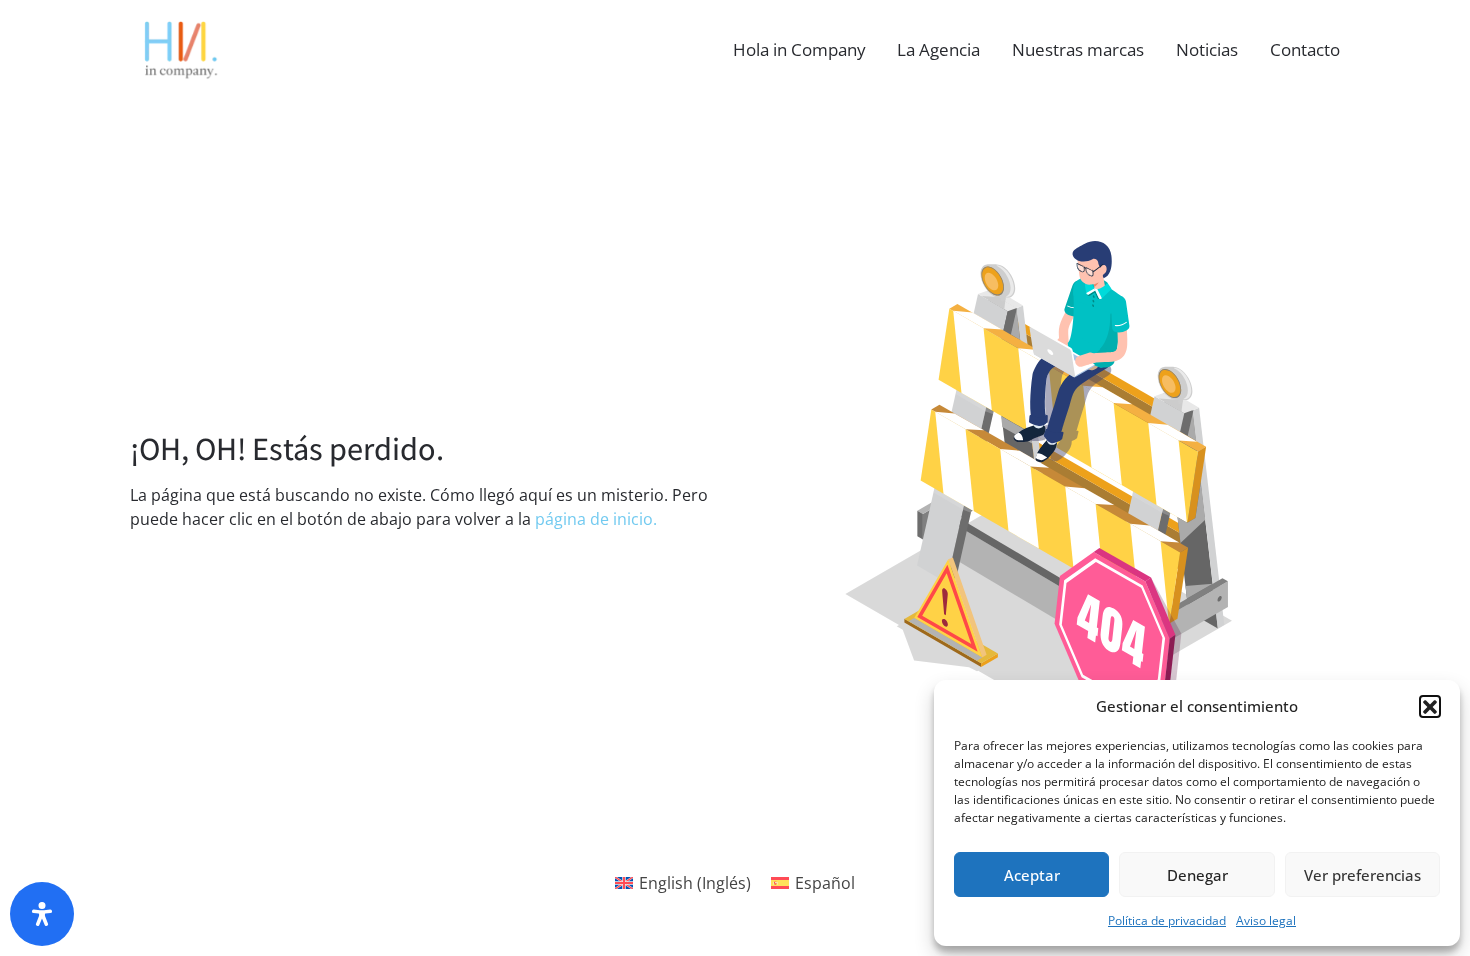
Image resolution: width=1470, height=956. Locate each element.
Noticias (1207, 49)
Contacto (1305, 49)
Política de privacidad (1167, 920)
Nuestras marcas (1078, 49)
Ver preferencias (1362, 875)
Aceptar (1032, 875)
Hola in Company (799, 49)
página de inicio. (596, 519)
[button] (1430, 706)
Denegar (1197, 875)
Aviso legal (1266, 920)
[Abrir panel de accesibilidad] (42, 914)
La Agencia (938, 49)
